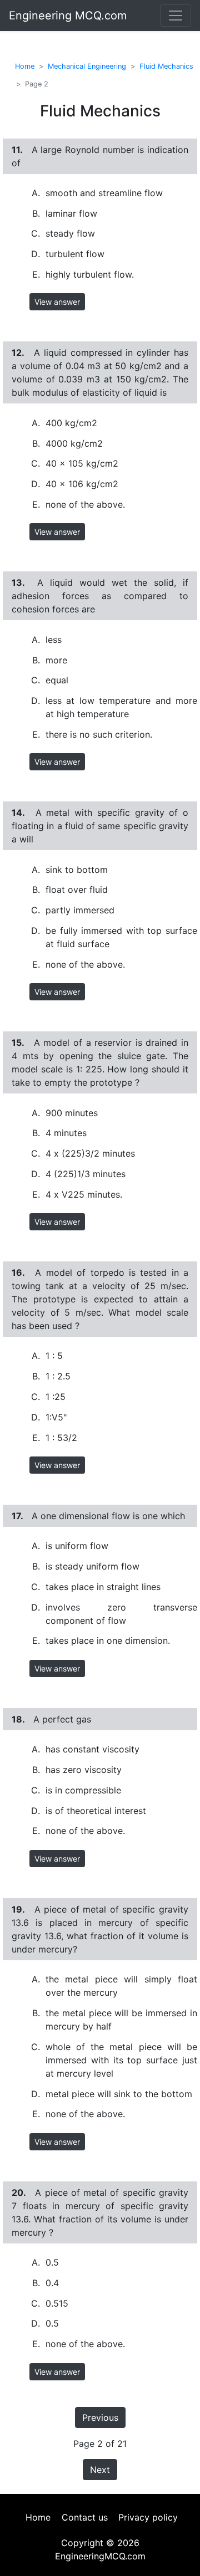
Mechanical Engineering (87, 66)
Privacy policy (148, 2517)
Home (25, 66)
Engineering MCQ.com (68, 16)
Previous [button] (100, 2417)
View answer (57, 302)
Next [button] (100, 2470)
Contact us (85, 2517)
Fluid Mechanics (166, 66)
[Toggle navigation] (176, 16)
